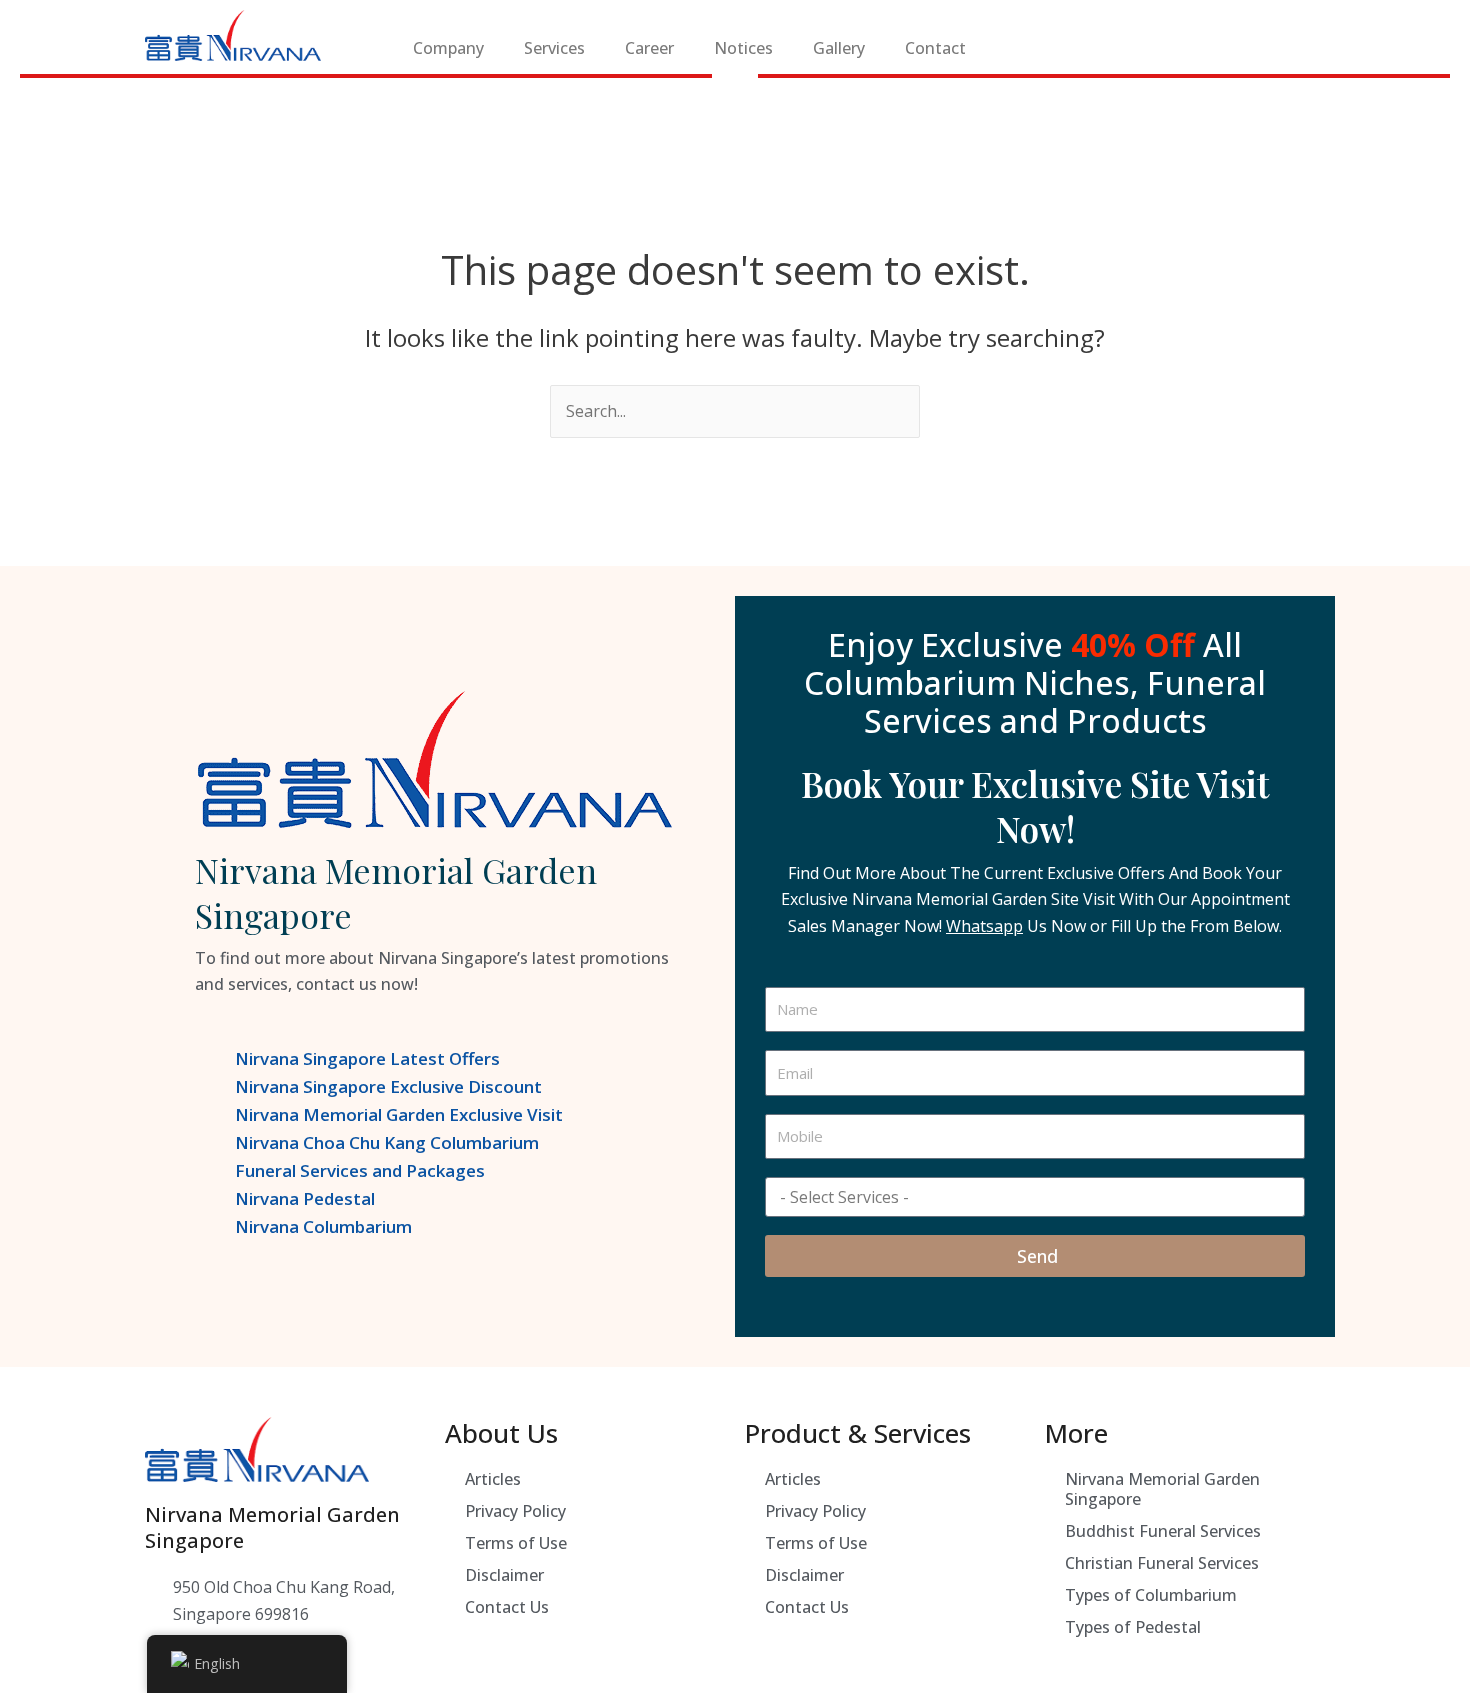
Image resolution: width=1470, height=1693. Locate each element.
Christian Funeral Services (1162, 1563)
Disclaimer (504, 1575)
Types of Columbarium (1151, 1595)
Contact (935, 48)
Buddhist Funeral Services (1163, 1531)
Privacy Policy (515, 1511)
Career (649, 48)
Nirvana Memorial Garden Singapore (1162, 1489)
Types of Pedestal (1133, 1627)
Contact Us (507, 1607)
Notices (743, 48)
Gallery (839, 48)
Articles (493, 1479)
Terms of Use (516, 1543)
